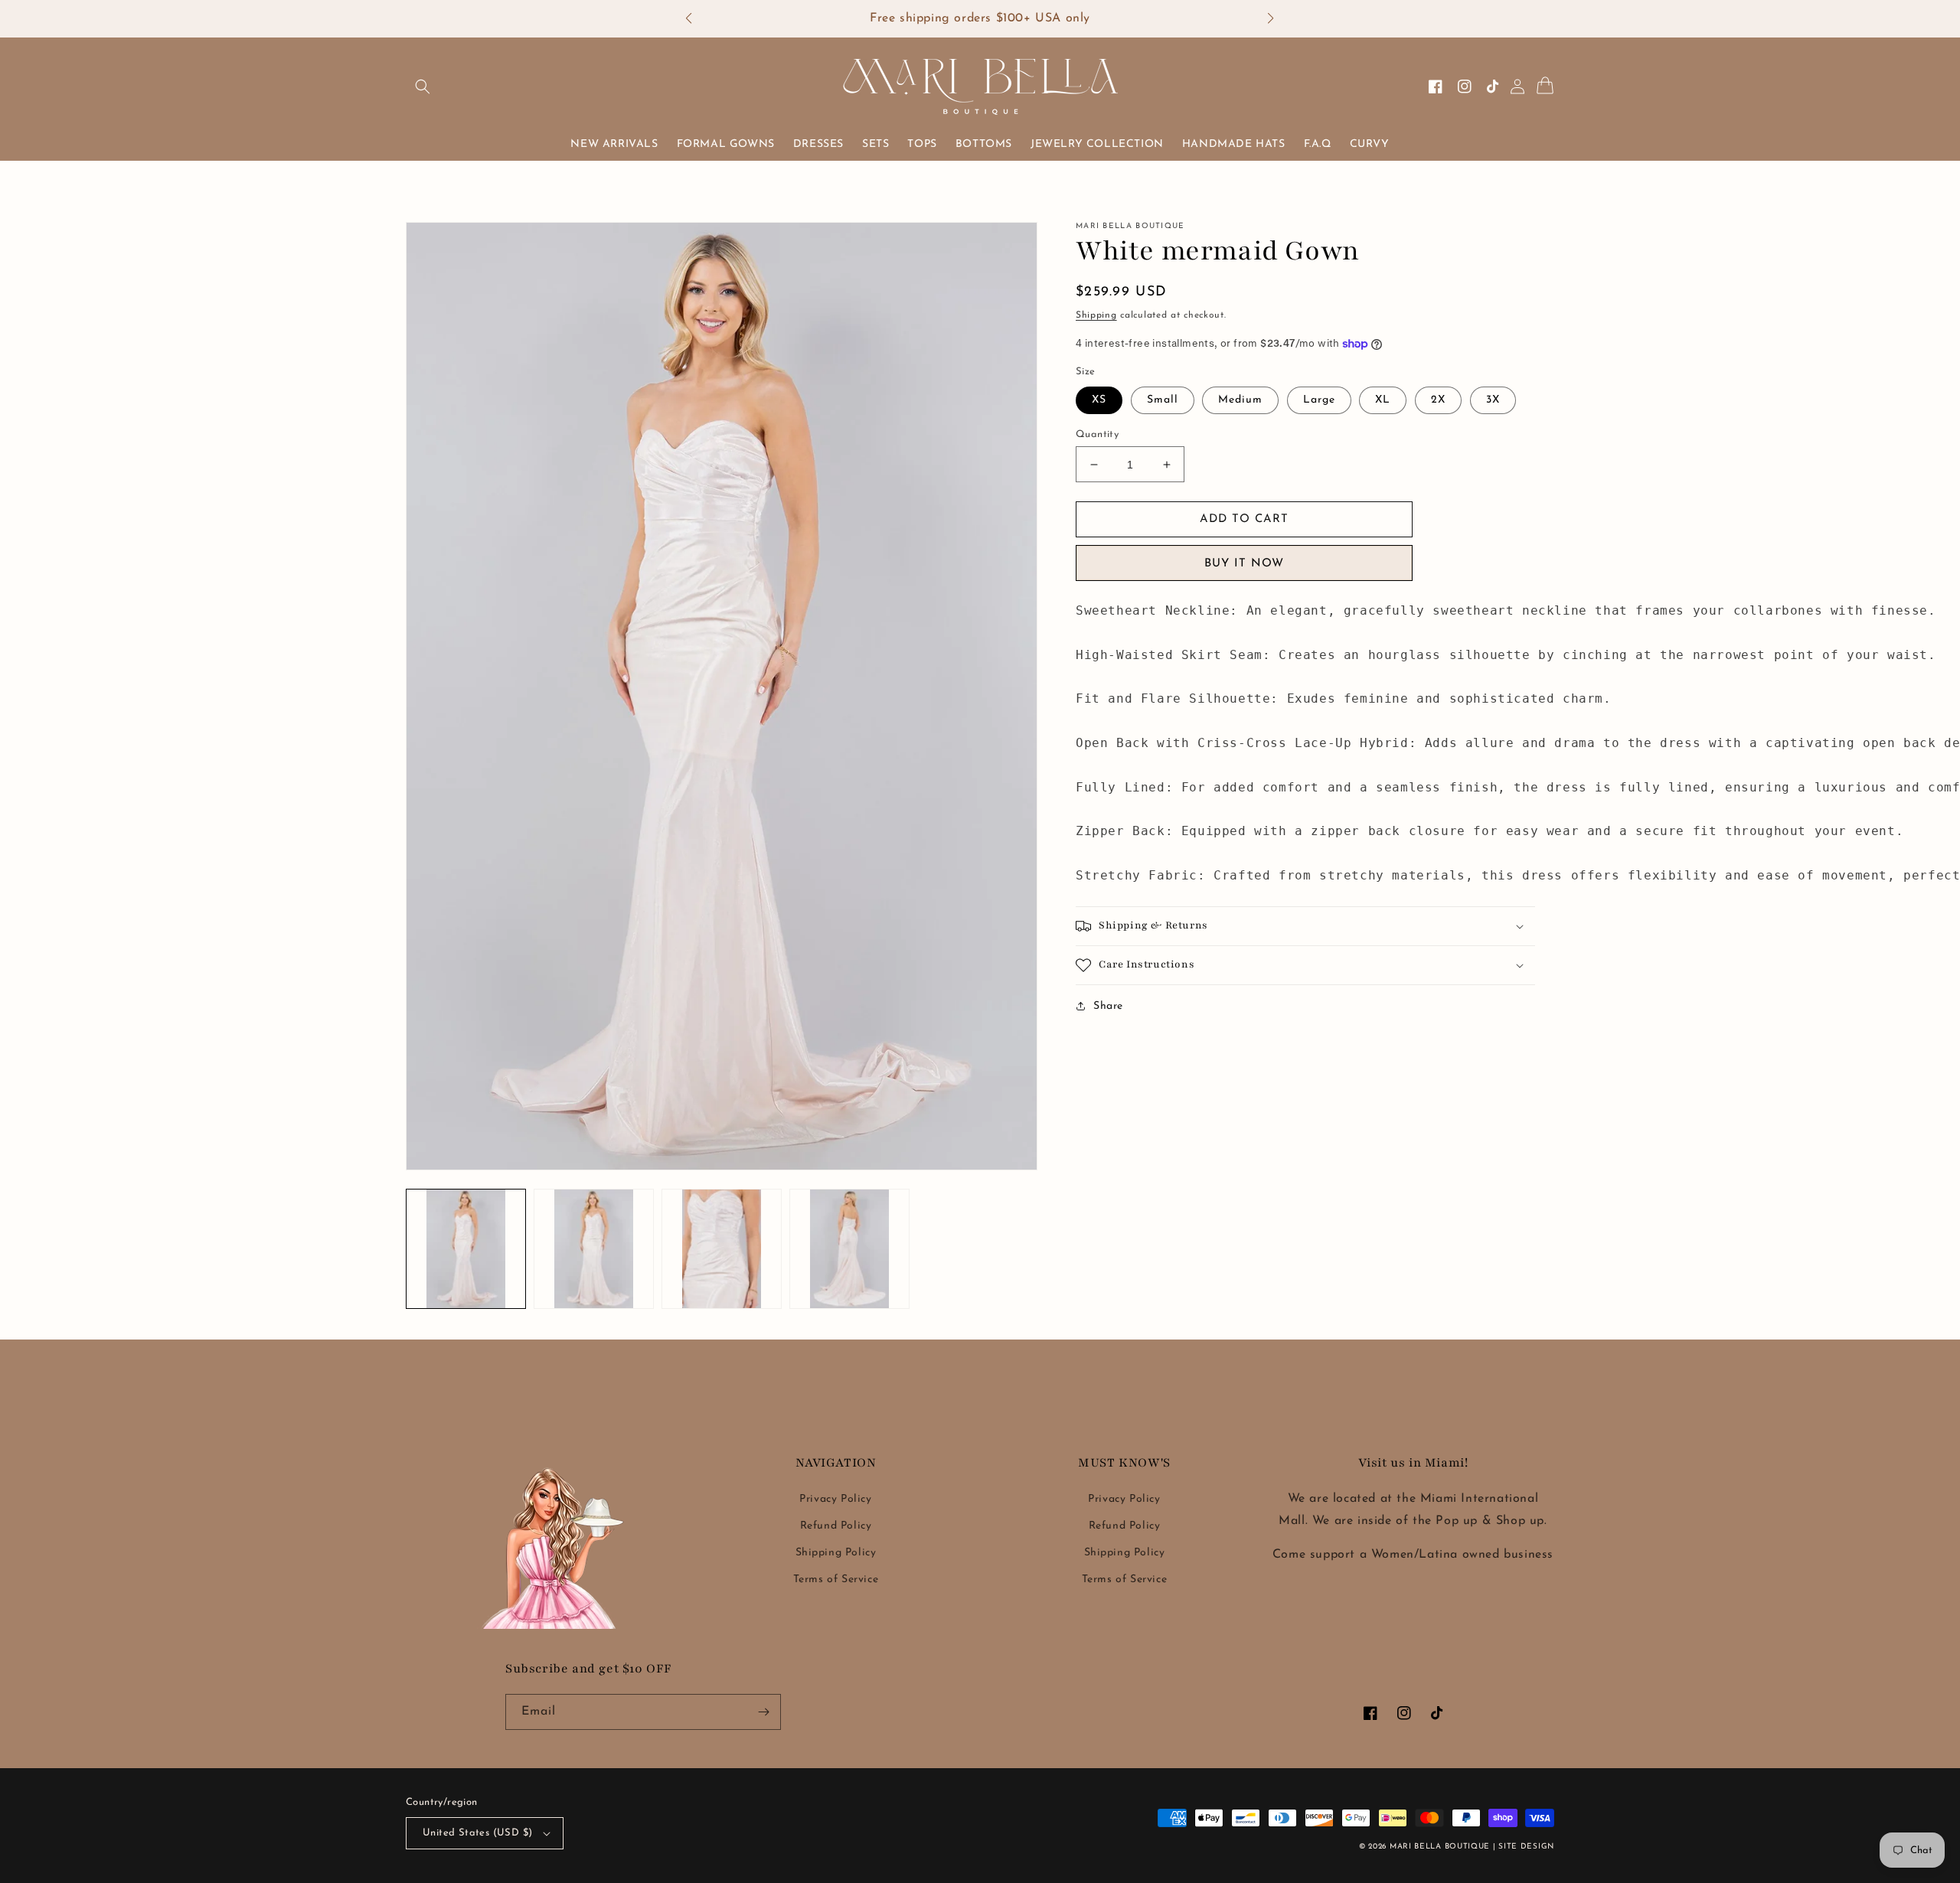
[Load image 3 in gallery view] (722, 1249)
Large (1319, 400)
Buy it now (1244, 564)
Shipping (1096, 315)
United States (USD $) (477, 1833)
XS (1099, 400)
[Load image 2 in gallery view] (594, 1249)
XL (1383, 400)
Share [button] (1108, 1006)
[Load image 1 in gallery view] (466, 1249)
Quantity (1097, 434)
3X (1493, 400)
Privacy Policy (835, 1499)
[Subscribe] (763, 1712)
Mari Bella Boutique (1440, 1847)
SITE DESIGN (1526, 1847)
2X (1438, 400)
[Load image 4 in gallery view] (849, 1249)
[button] (696, 19)
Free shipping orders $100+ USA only (980, 18)
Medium (1240, 400)
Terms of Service (836, 1580)
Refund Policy (836, 1526)
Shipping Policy (836, 1553)
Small (1163, 400)
